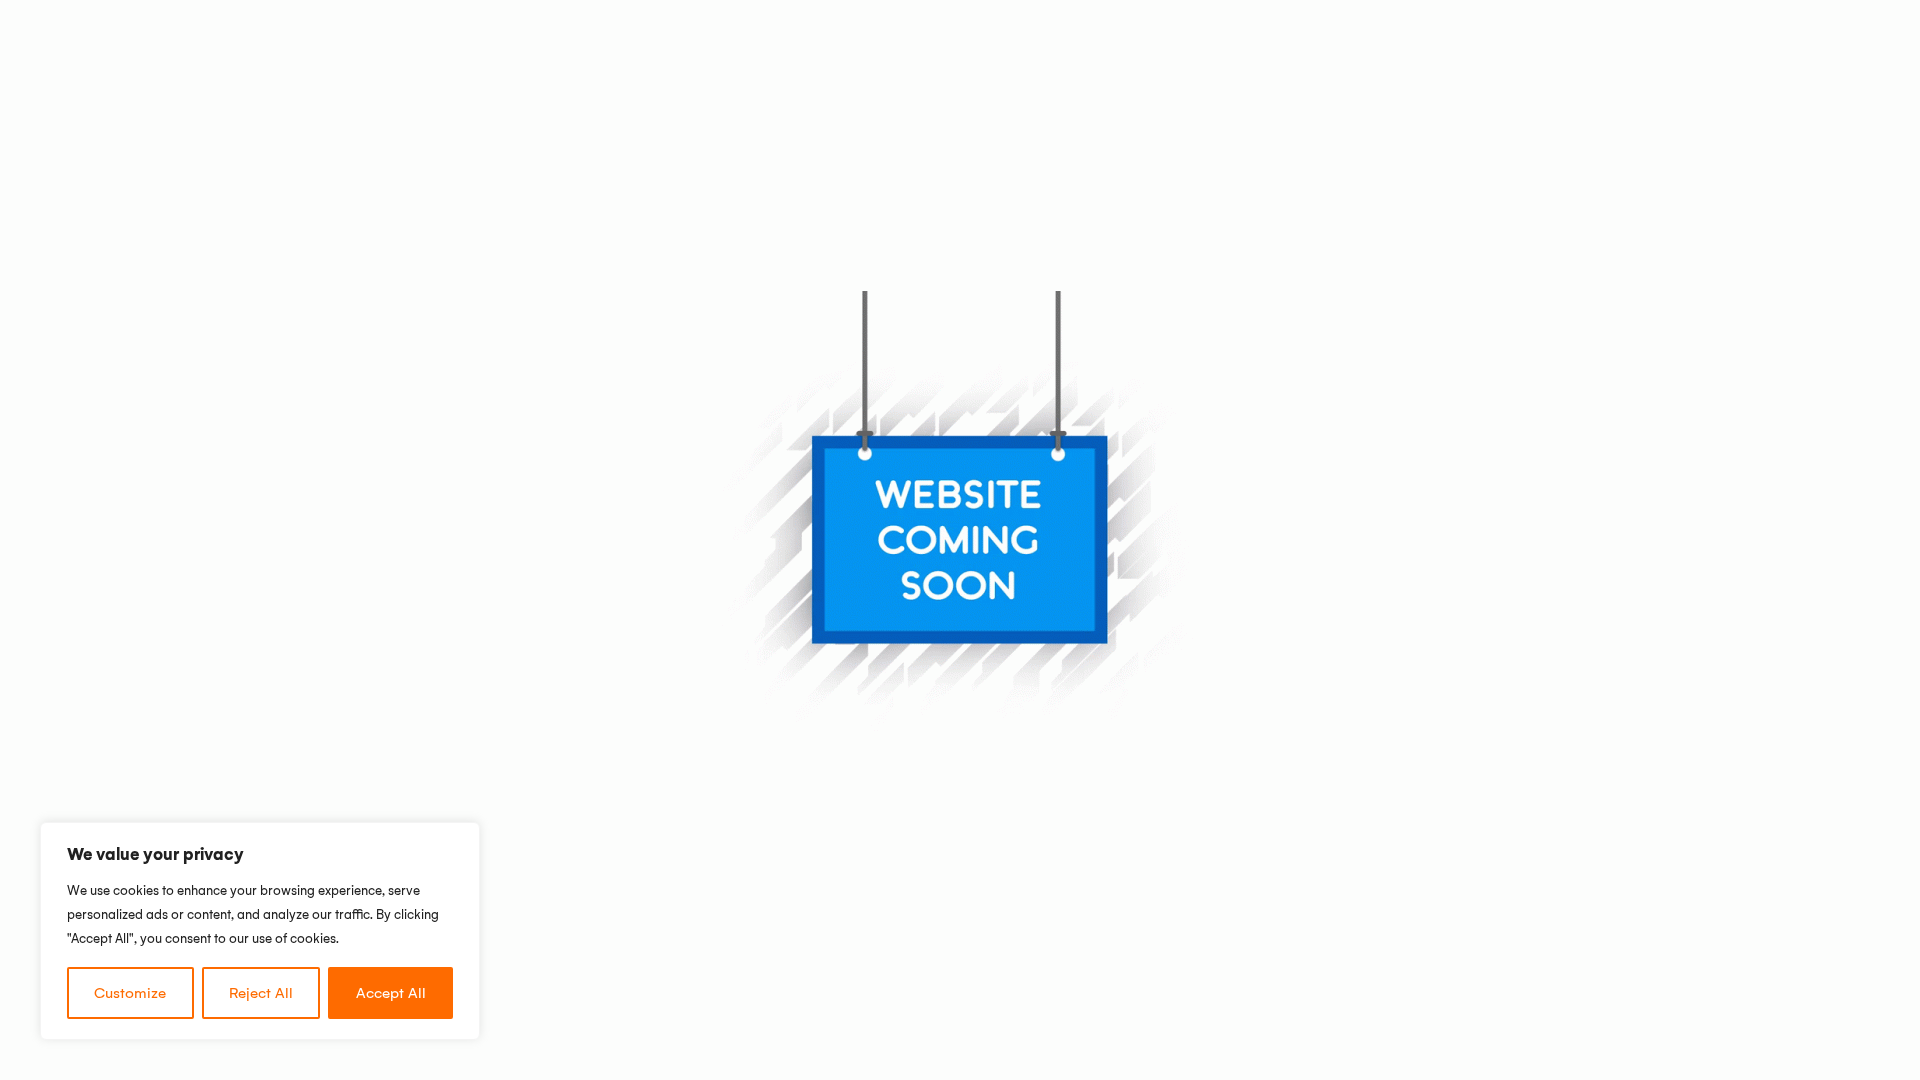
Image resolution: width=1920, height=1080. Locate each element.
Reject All (261, 993)
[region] (260, 931)
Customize (130, 993)
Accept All (391, 993)
